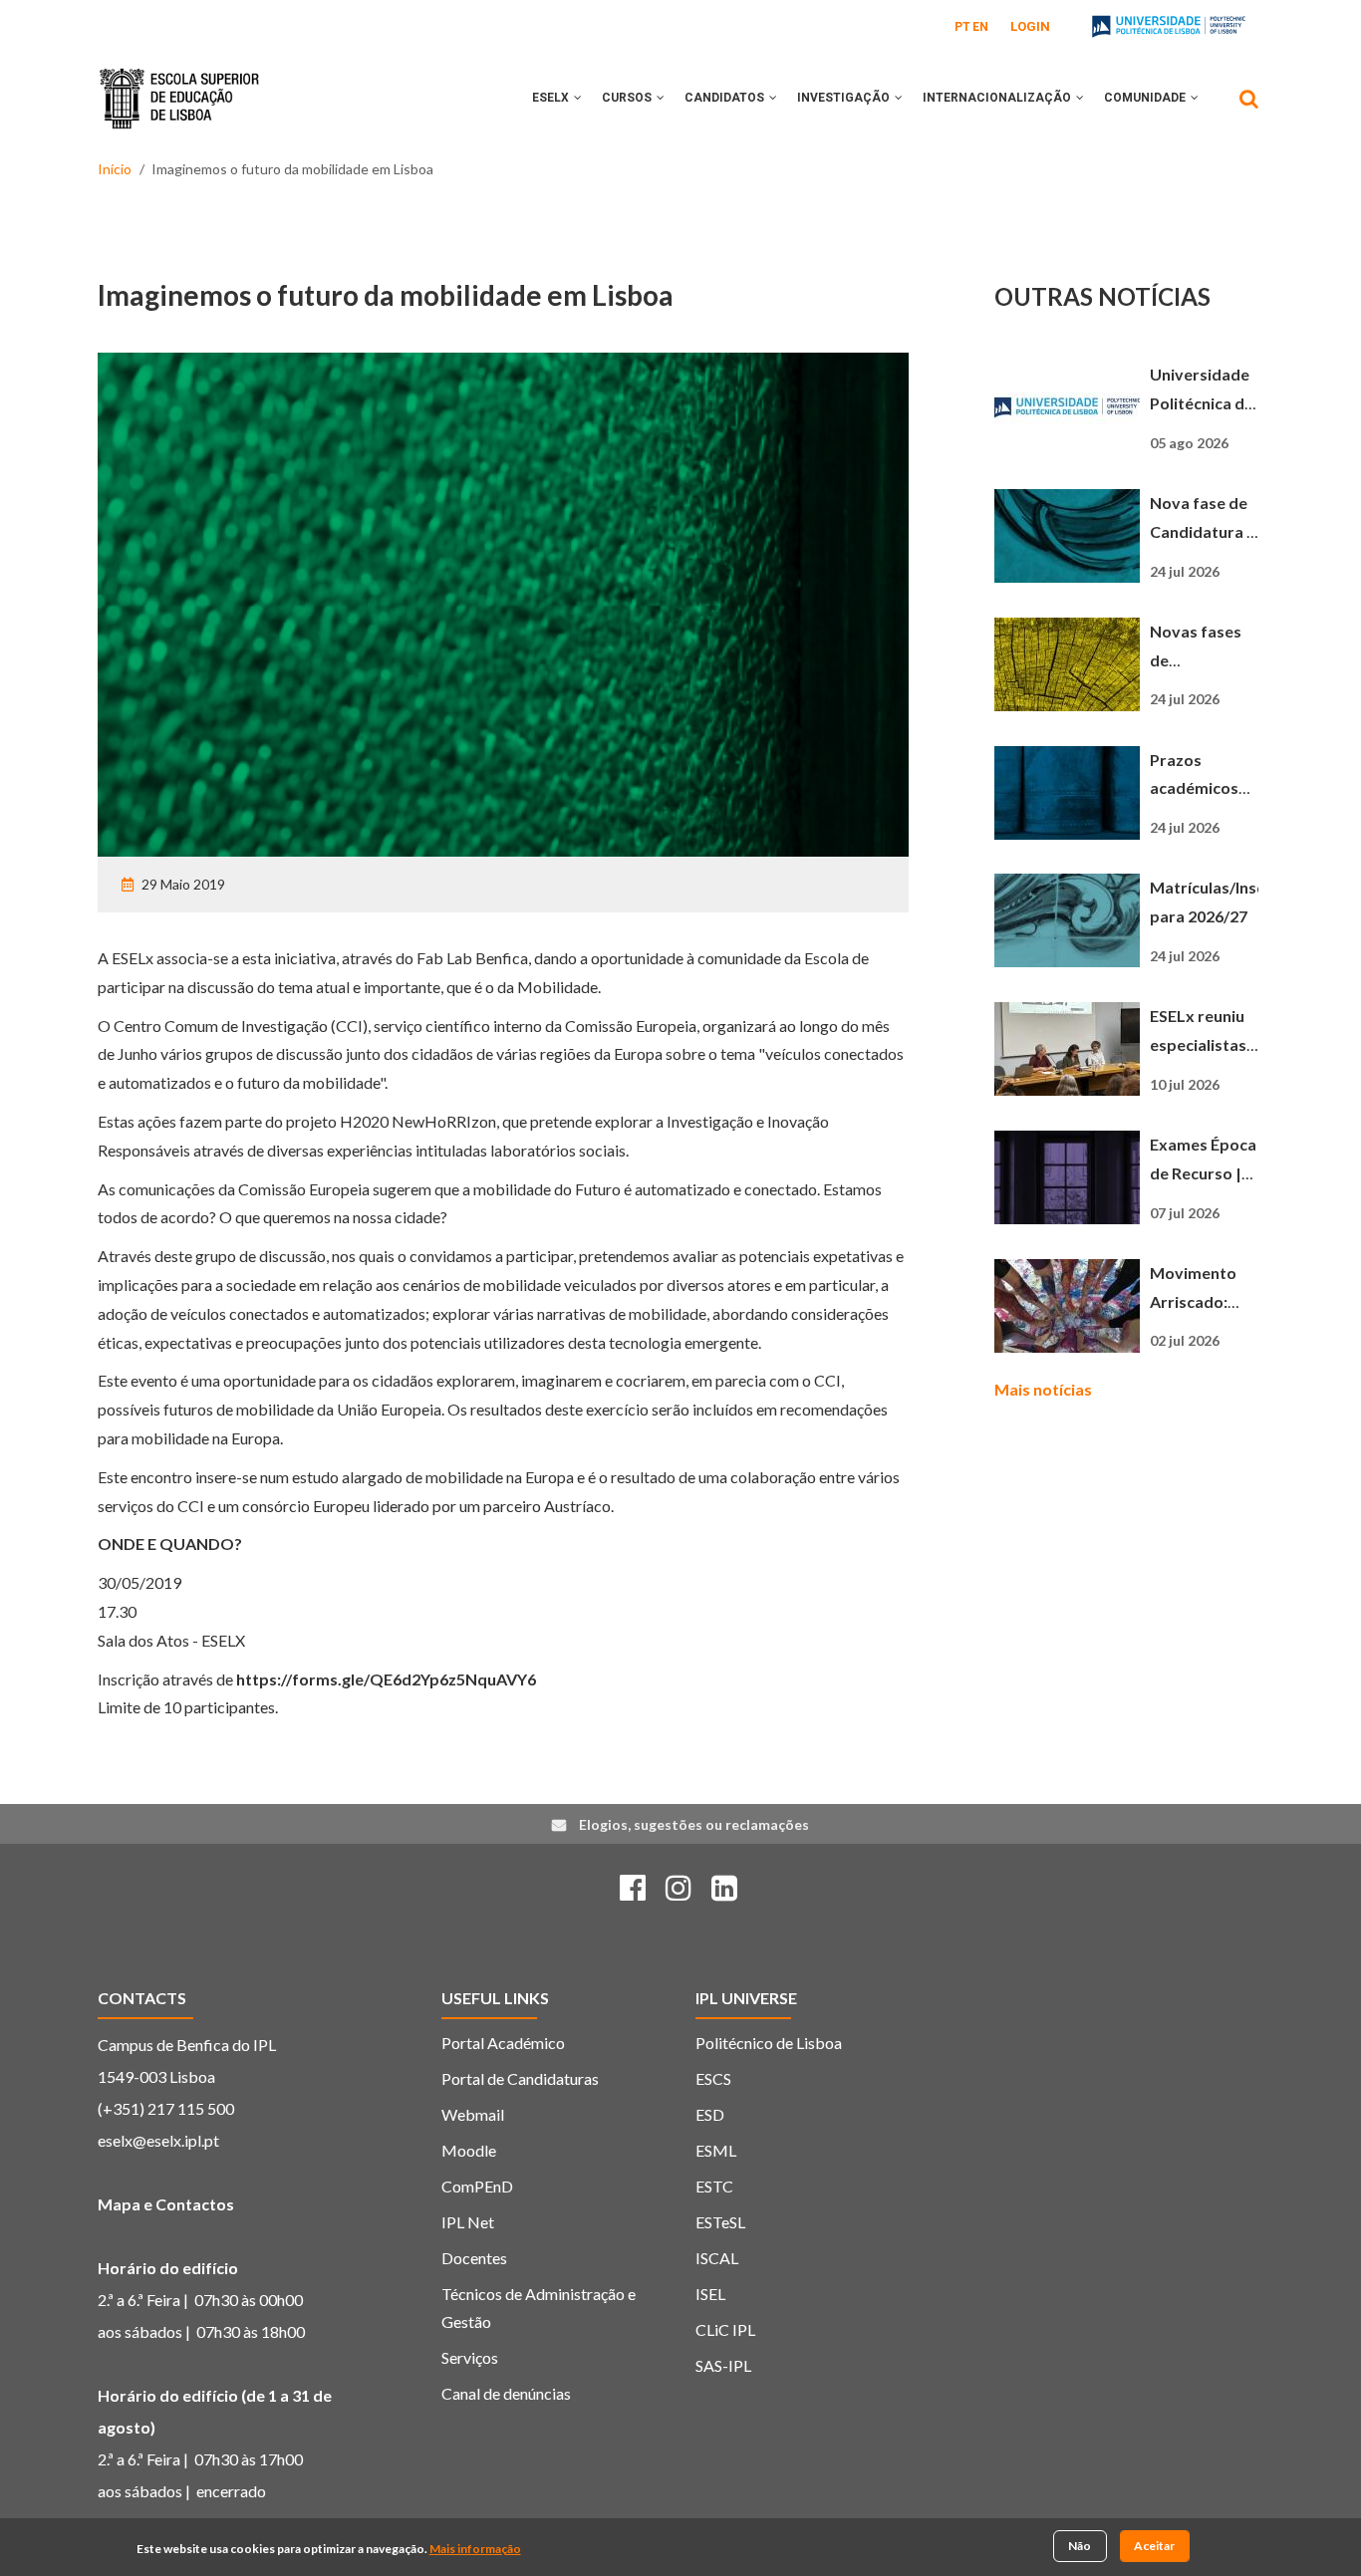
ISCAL (717, 2258)
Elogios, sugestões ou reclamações (694, 1824)
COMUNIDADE (1146, 98)
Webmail (473, 2114)
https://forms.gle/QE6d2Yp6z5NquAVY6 (386, 1679)
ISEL (710, 2294)
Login (1030, 26)
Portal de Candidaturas (520, 2078)
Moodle (469, 2150)
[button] (578, 98)
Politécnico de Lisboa (769, 2043)
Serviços (470, 2357)
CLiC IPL (725, 2329)
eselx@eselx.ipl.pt (158, 2140)
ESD (710, 2114)
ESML (716, 2150)
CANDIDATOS (726, 98)
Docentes (474, 2258)
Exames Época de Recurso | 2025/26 (1203, 1173)
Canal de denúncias (506, 2393)
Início (115, 169)
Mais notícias (1043, 1389)
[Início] (179, 84)
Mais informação (475, 2550)
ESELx (552, 98)
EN (980, 27)
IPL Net (468, 2222)
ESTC (714, 2186)
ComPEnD (477, 2186)
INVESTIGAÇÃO (845, 98)
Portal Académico (503, 2043)
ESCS (713, 2078)
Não (1080, 2546)
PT (962, 27)
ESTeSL (720, 2222)
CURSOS (628, 98)
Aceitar (1154, 2546)
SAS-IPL (723, 2365)
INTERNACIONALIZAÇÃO (998, 98)
